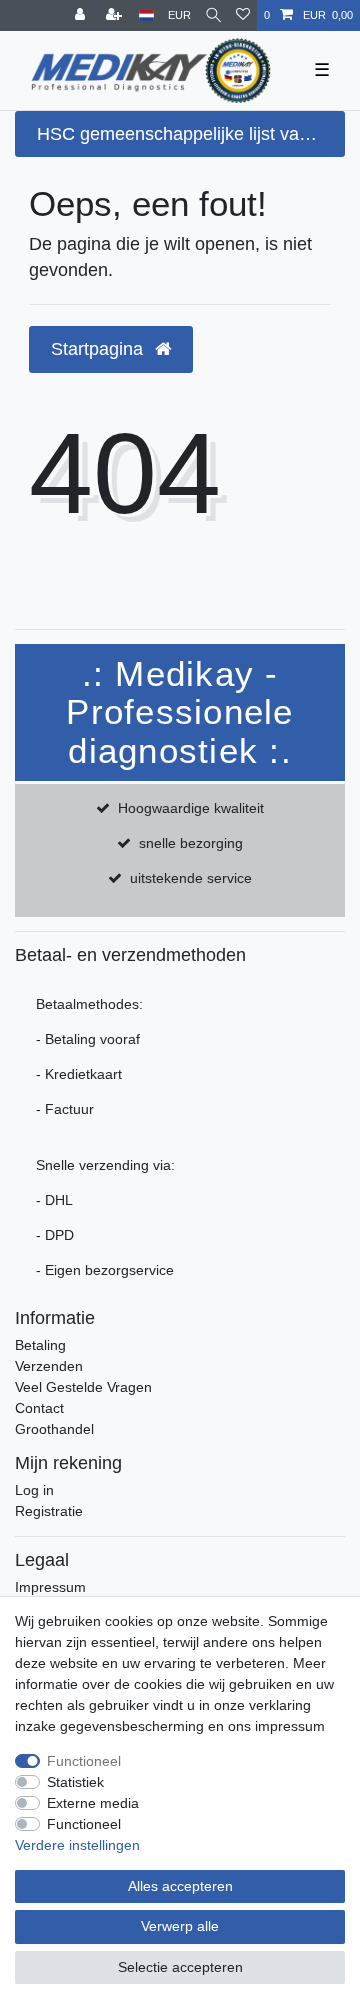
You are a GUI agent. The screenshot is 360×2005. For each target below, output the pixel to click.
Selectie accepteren (180, 1967)
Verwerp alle (180, 1926)
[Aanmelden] (82, 15)
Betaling (40, 1345)
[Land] (146, 15)
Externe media (93, 1803)
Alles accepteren (180, 1886)
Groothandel (54, 1429)
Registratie (49, 1511)
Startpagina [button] (99, 349)
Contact (39, 1408)
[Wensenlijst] (243, 15)
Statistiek (75, 1782)
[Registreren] (116, 15)
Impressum (50, 1587)
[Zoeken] (213, 15)
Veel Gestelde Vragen (83, 1387)
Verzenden (49, 1366)
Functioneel (84, 1761)
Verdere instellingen (77, 1845)
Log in (34, 1490)
